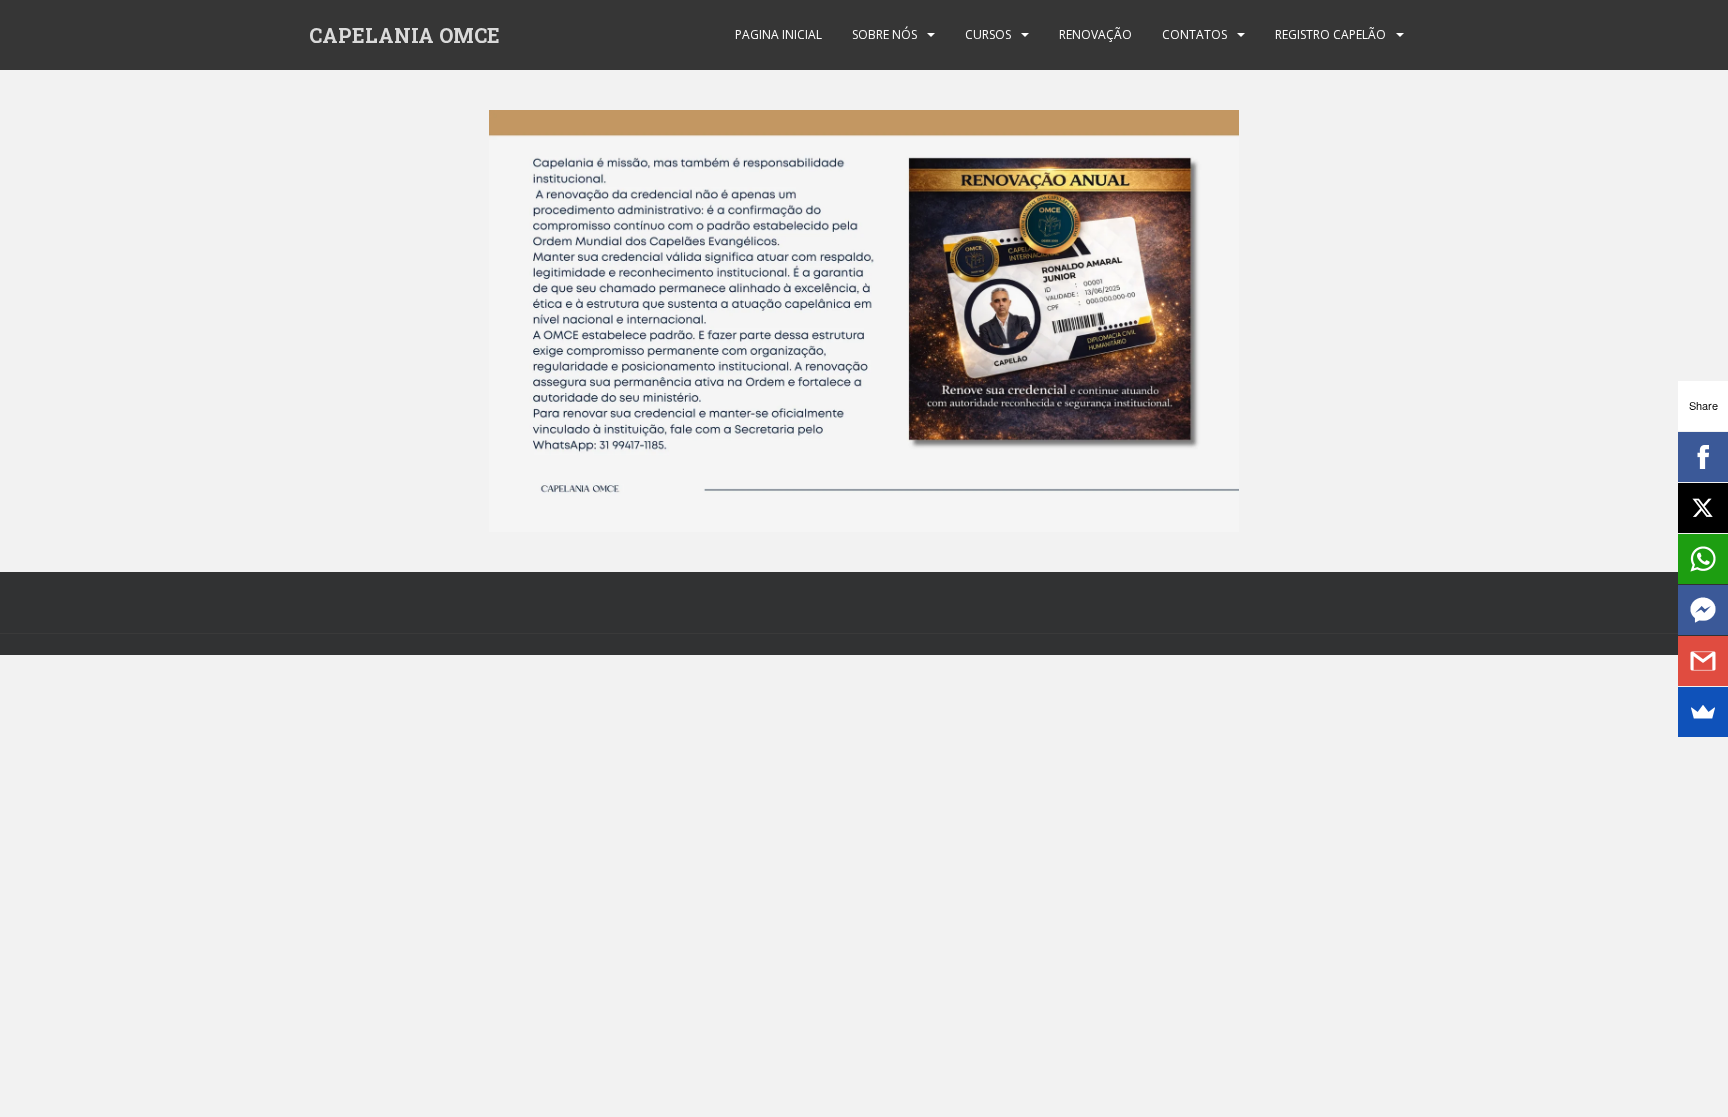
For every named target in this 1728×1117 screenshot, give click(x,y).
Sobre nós (884, 34)
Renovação (1095, 34)
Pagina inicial (778, 34)
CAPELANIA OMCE (404, 35)
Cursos (988, 34)
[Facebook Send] (1703, 610)
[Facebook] (1703, 457)
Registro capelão (1330, 34)
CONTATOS (1194, 34)
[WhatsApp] (1703, 559)
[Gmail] (1703, 661)
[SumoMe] (1703, 712)
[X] (1703, 508)
